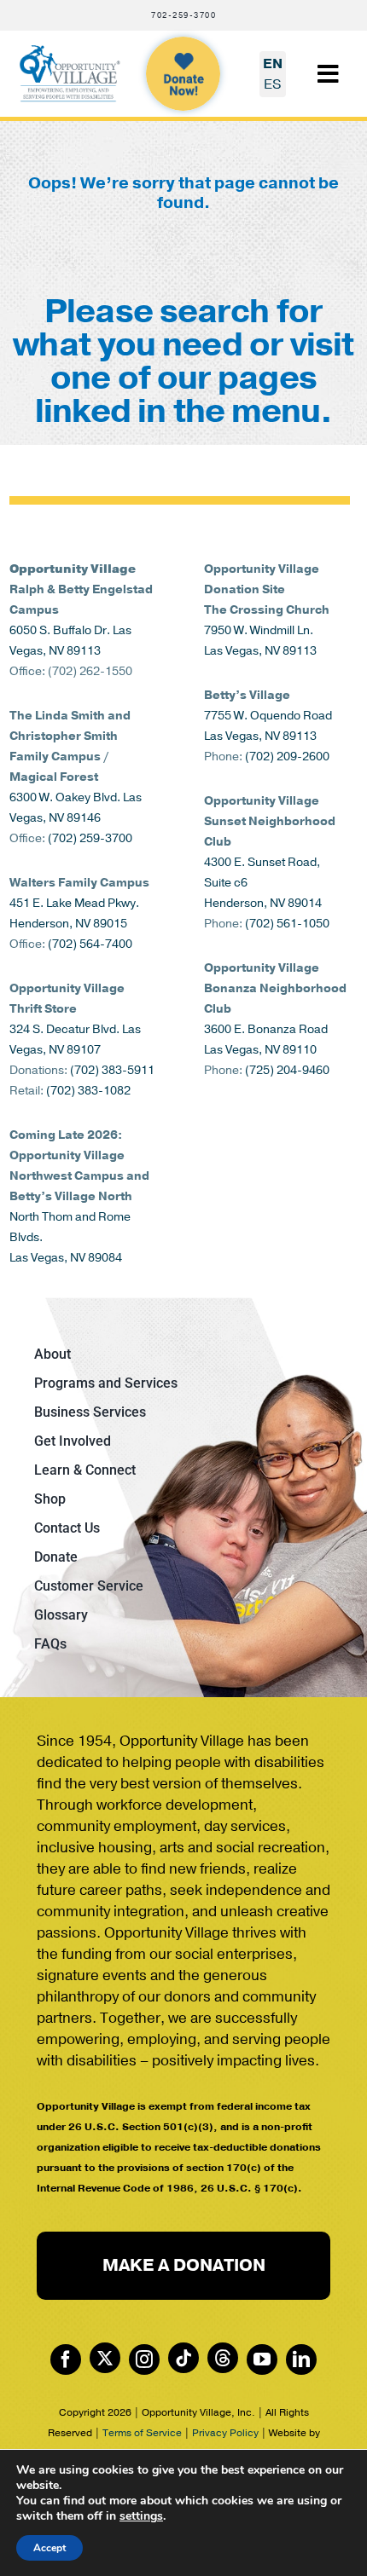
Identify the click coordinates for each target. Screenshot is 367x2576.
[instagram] (144, 2359)
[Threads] (223, 2358)
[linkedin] (301, 2359)
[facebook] (66, 2359)
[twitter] (105, 2358)
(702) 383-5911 (112, 1070)
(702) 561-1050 (287, 924)
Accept (50, 2548)
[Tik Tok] (183, 2358)
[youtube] (262, 2359)
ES (273, 84)
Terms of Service (142, 2433)
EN (273, 64)
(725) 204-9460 (287, 1070)
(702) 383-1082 (88, 1091)
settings (141, 2516)
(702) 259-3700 (90, 838)
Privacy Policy (225, 2433)
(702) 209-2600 (287, 757)
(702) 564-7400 (90, 944)
